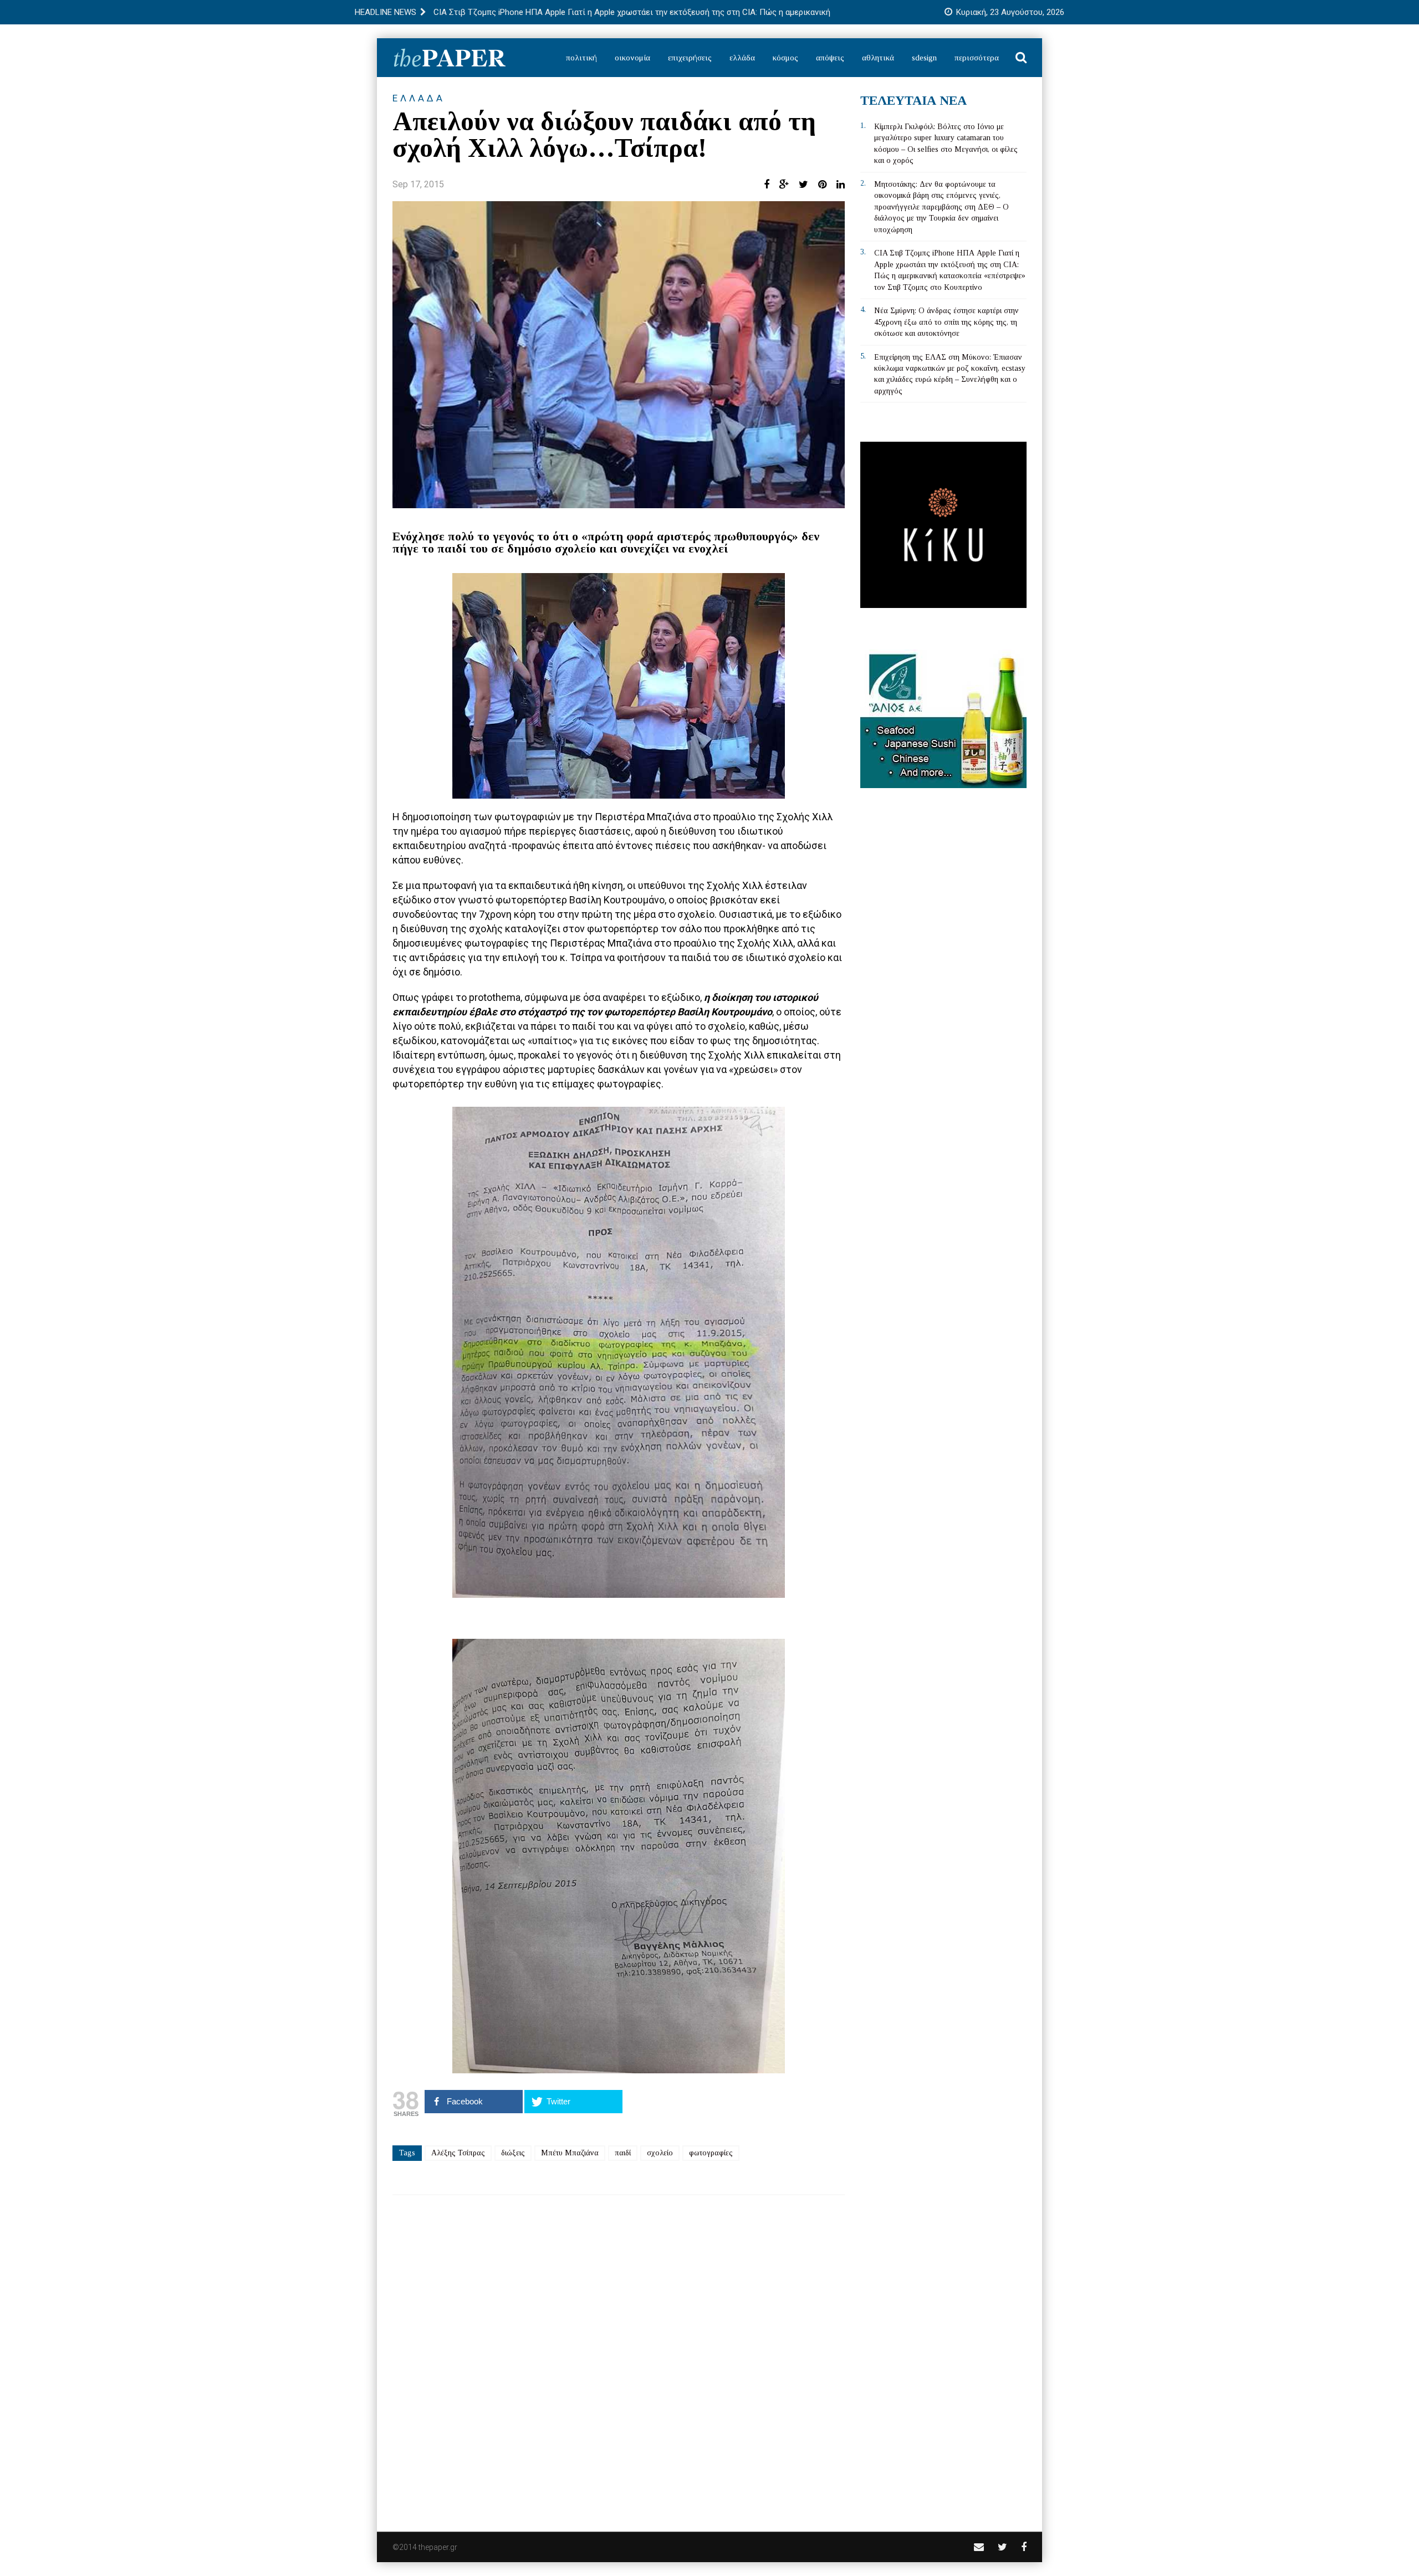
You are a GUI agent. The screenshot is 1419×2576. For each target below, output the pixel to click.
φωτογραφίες (711, 2153)
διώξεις (513, 2153)
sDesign (924, 58)
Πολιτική (581, 58)
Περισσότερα (977, 58)
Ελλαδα (419, 98)
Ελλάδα (742, 58)
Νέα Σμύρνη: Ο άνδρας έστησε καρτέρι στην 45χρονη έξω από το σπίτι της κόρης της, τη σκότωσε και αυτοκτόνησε (946, 322)
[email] (979, 2547)
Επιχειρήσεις (690, 58)
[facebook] (1024, 2547)
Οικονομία (632, 58)
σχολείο (660, 2153)
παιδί (623, 2153)
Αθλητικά (878, 58)
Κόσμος (785, 58)
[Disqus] (619, 2356)
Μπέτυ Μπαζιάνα (570, 2153)
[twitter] (1002, 2547)
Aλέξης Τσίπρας (458, 2153)
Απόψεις (830, 58)
